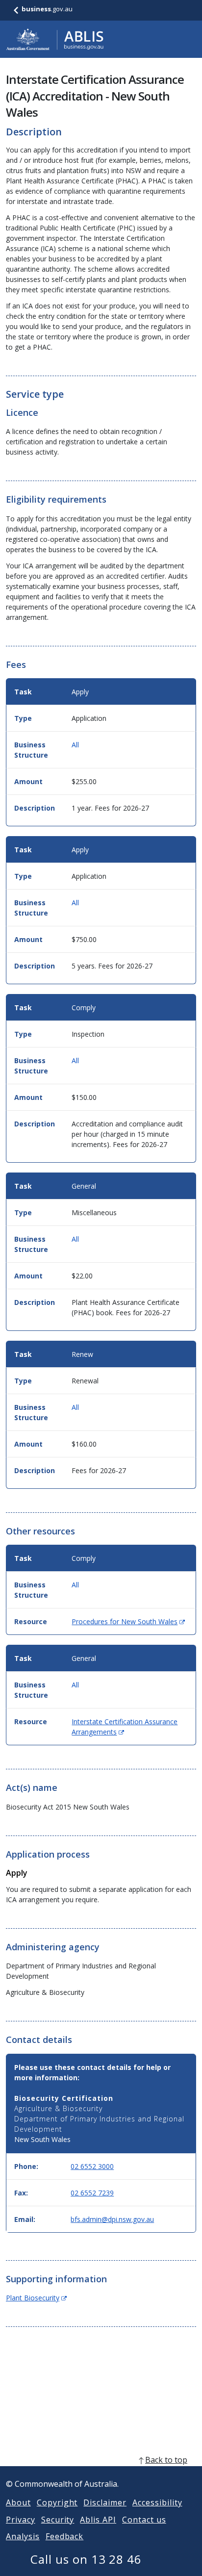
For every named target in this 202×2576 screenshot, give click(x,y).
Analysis (23, 2536)
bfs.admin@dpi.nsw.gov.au (112, 2219)
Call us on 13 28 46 (86, 2559)
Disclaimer (105, 2502)
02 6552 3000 (92, 2166)
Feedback (65, 2536)
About (18, 2502)
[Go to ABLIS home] (55, 39)
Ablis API (98, 2520)
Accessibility (157, 2502)
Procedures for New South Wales (128, 1621)
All (75, 745)
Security (58, 2520)
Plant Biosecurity (36, 2298)
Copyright (57, 2502)
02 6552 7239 (92, 2193)
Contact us (144, 2520)
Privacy (21, 2520)
